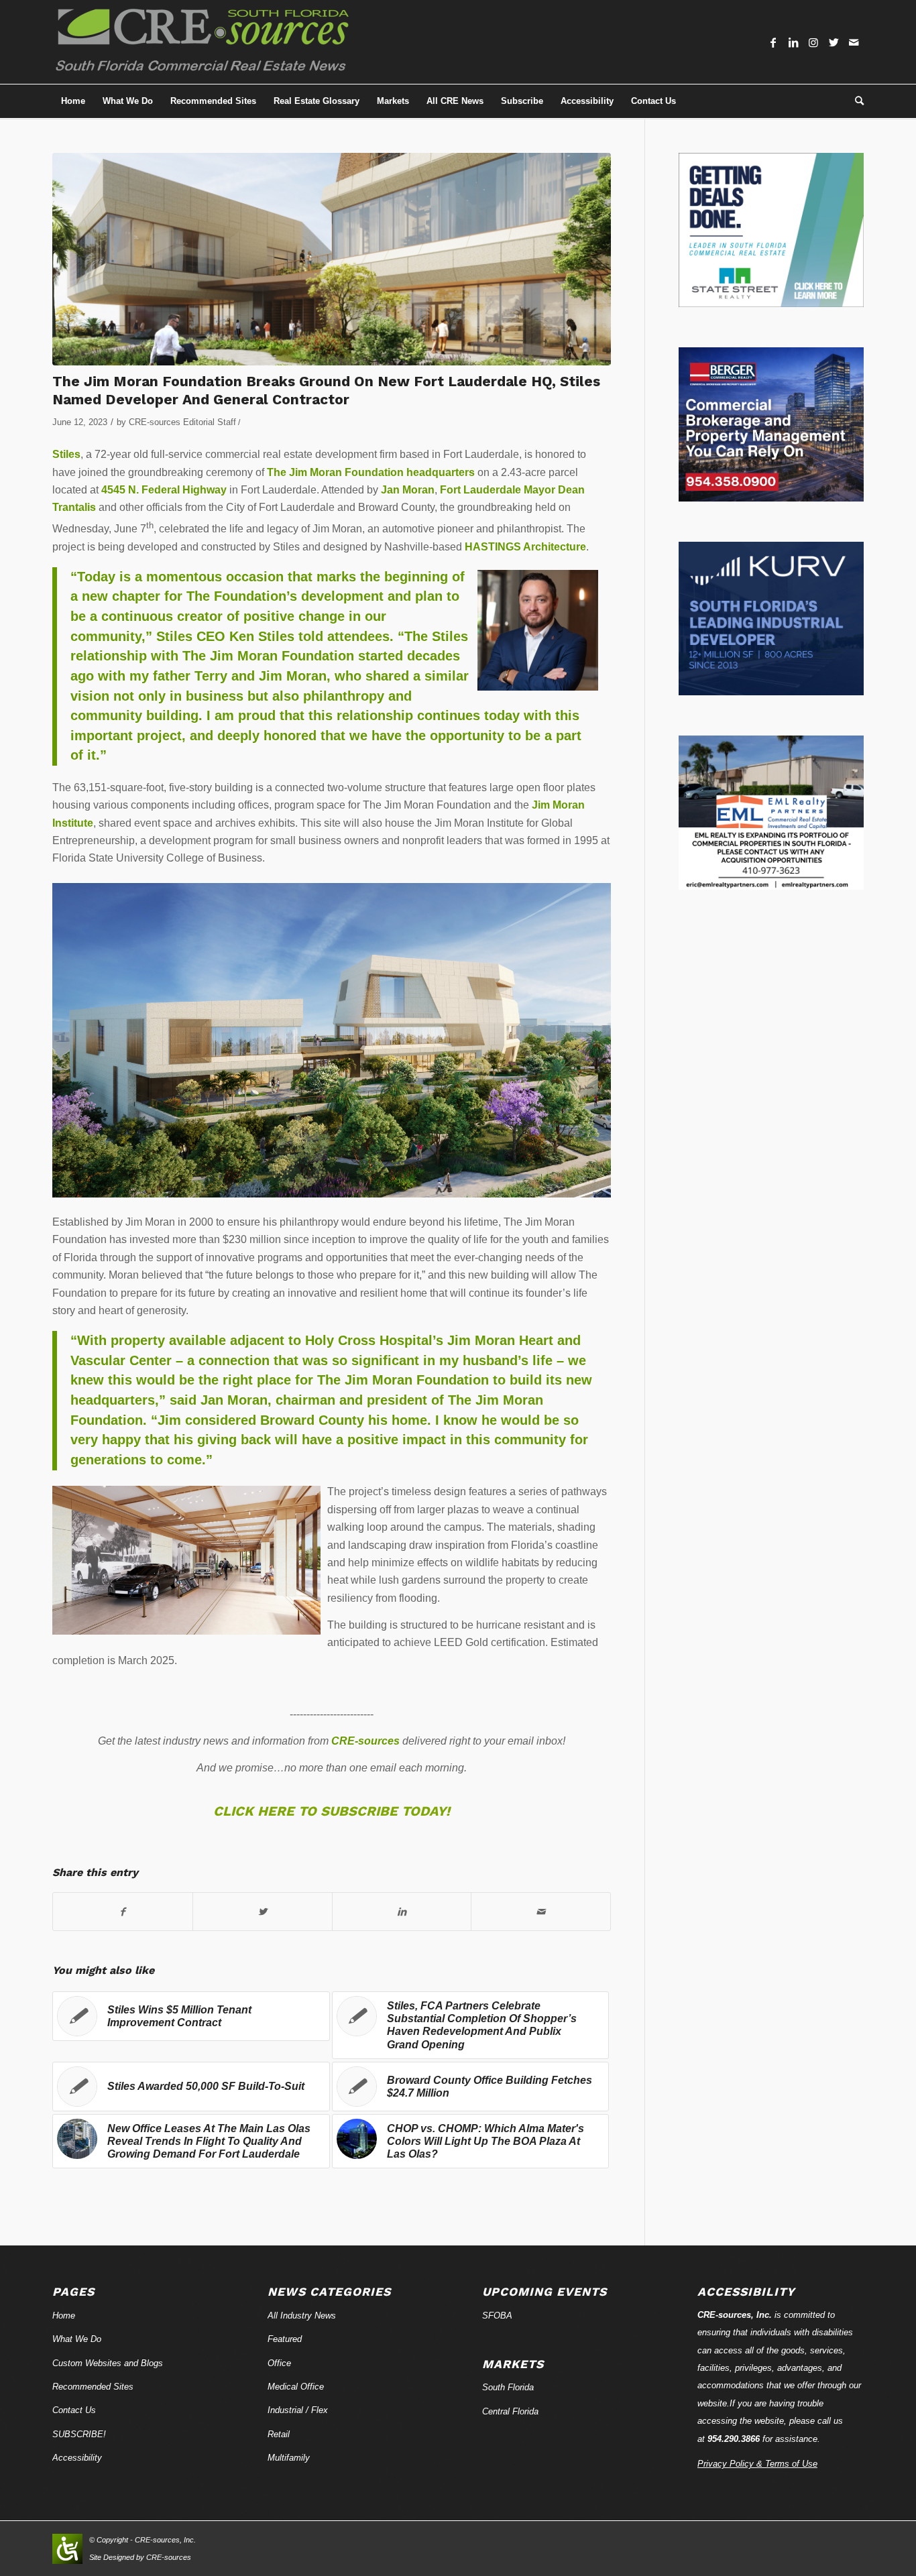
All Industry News (302, 2316)
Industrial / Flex (298, 2410)
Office (279, 2363)
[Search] (855, 101)
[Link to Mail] (854, 42)
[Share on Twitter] (263, 1912)
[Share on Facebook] (123, 1912)
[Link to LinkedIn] (793, 42)
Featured (285, 2339)
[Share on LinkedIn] (402, 1912)
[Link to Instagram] (813, 42)
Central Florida (510, 2411)
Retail (279, 2434)
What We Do (77, 2339)
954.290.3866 (734, 2439)
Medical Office (296, 2387)
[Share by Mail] (541, 1912)
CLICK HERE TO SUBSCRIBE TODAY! (332, 1811)
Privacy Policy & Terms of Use (757, 2464)
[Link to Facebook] (773, 42)
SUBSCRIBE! (79, 2434)
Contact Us (74, 2410)
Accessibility (77, 2458)
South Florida (508, 2387)
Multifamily (289, 2458)
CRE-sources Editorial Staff (182, 422)
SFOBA (497, 2316)
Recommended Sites (93, 2387)
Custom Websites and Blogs (108, 2363)
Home (64, 2316)
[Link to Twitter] (834, 42)
